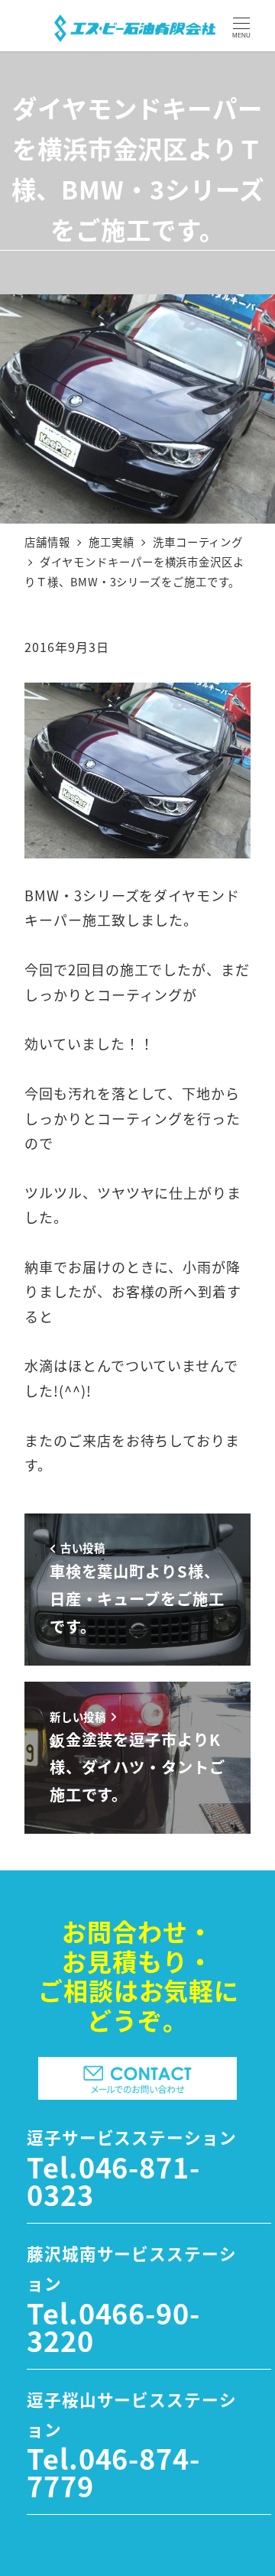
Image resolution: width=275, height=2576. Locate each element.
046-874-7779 (113, 2471)
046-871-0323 (113, 2180)
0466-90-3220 (113, 2326)
